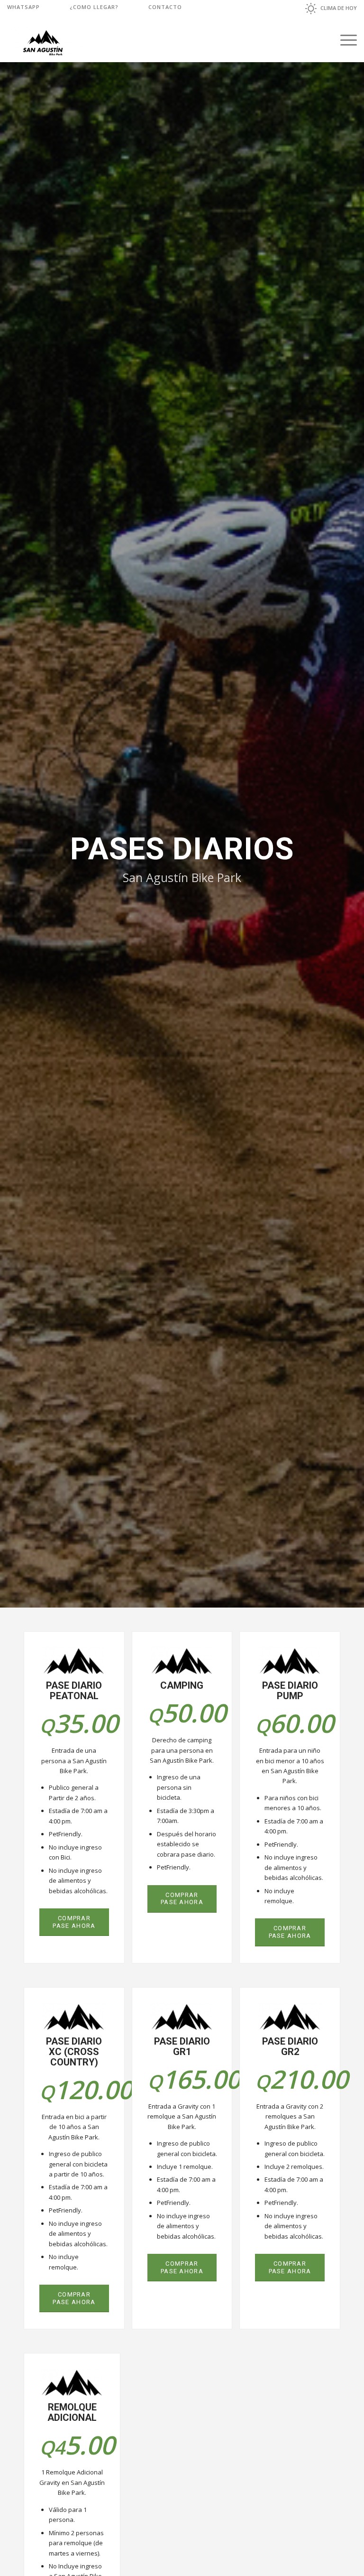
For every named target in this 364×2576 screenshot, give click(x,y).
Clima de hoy (339, 8)
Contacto (165, 7)
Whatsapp (23, 7)
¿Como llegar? (94, 7)
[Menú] (344, 40)
